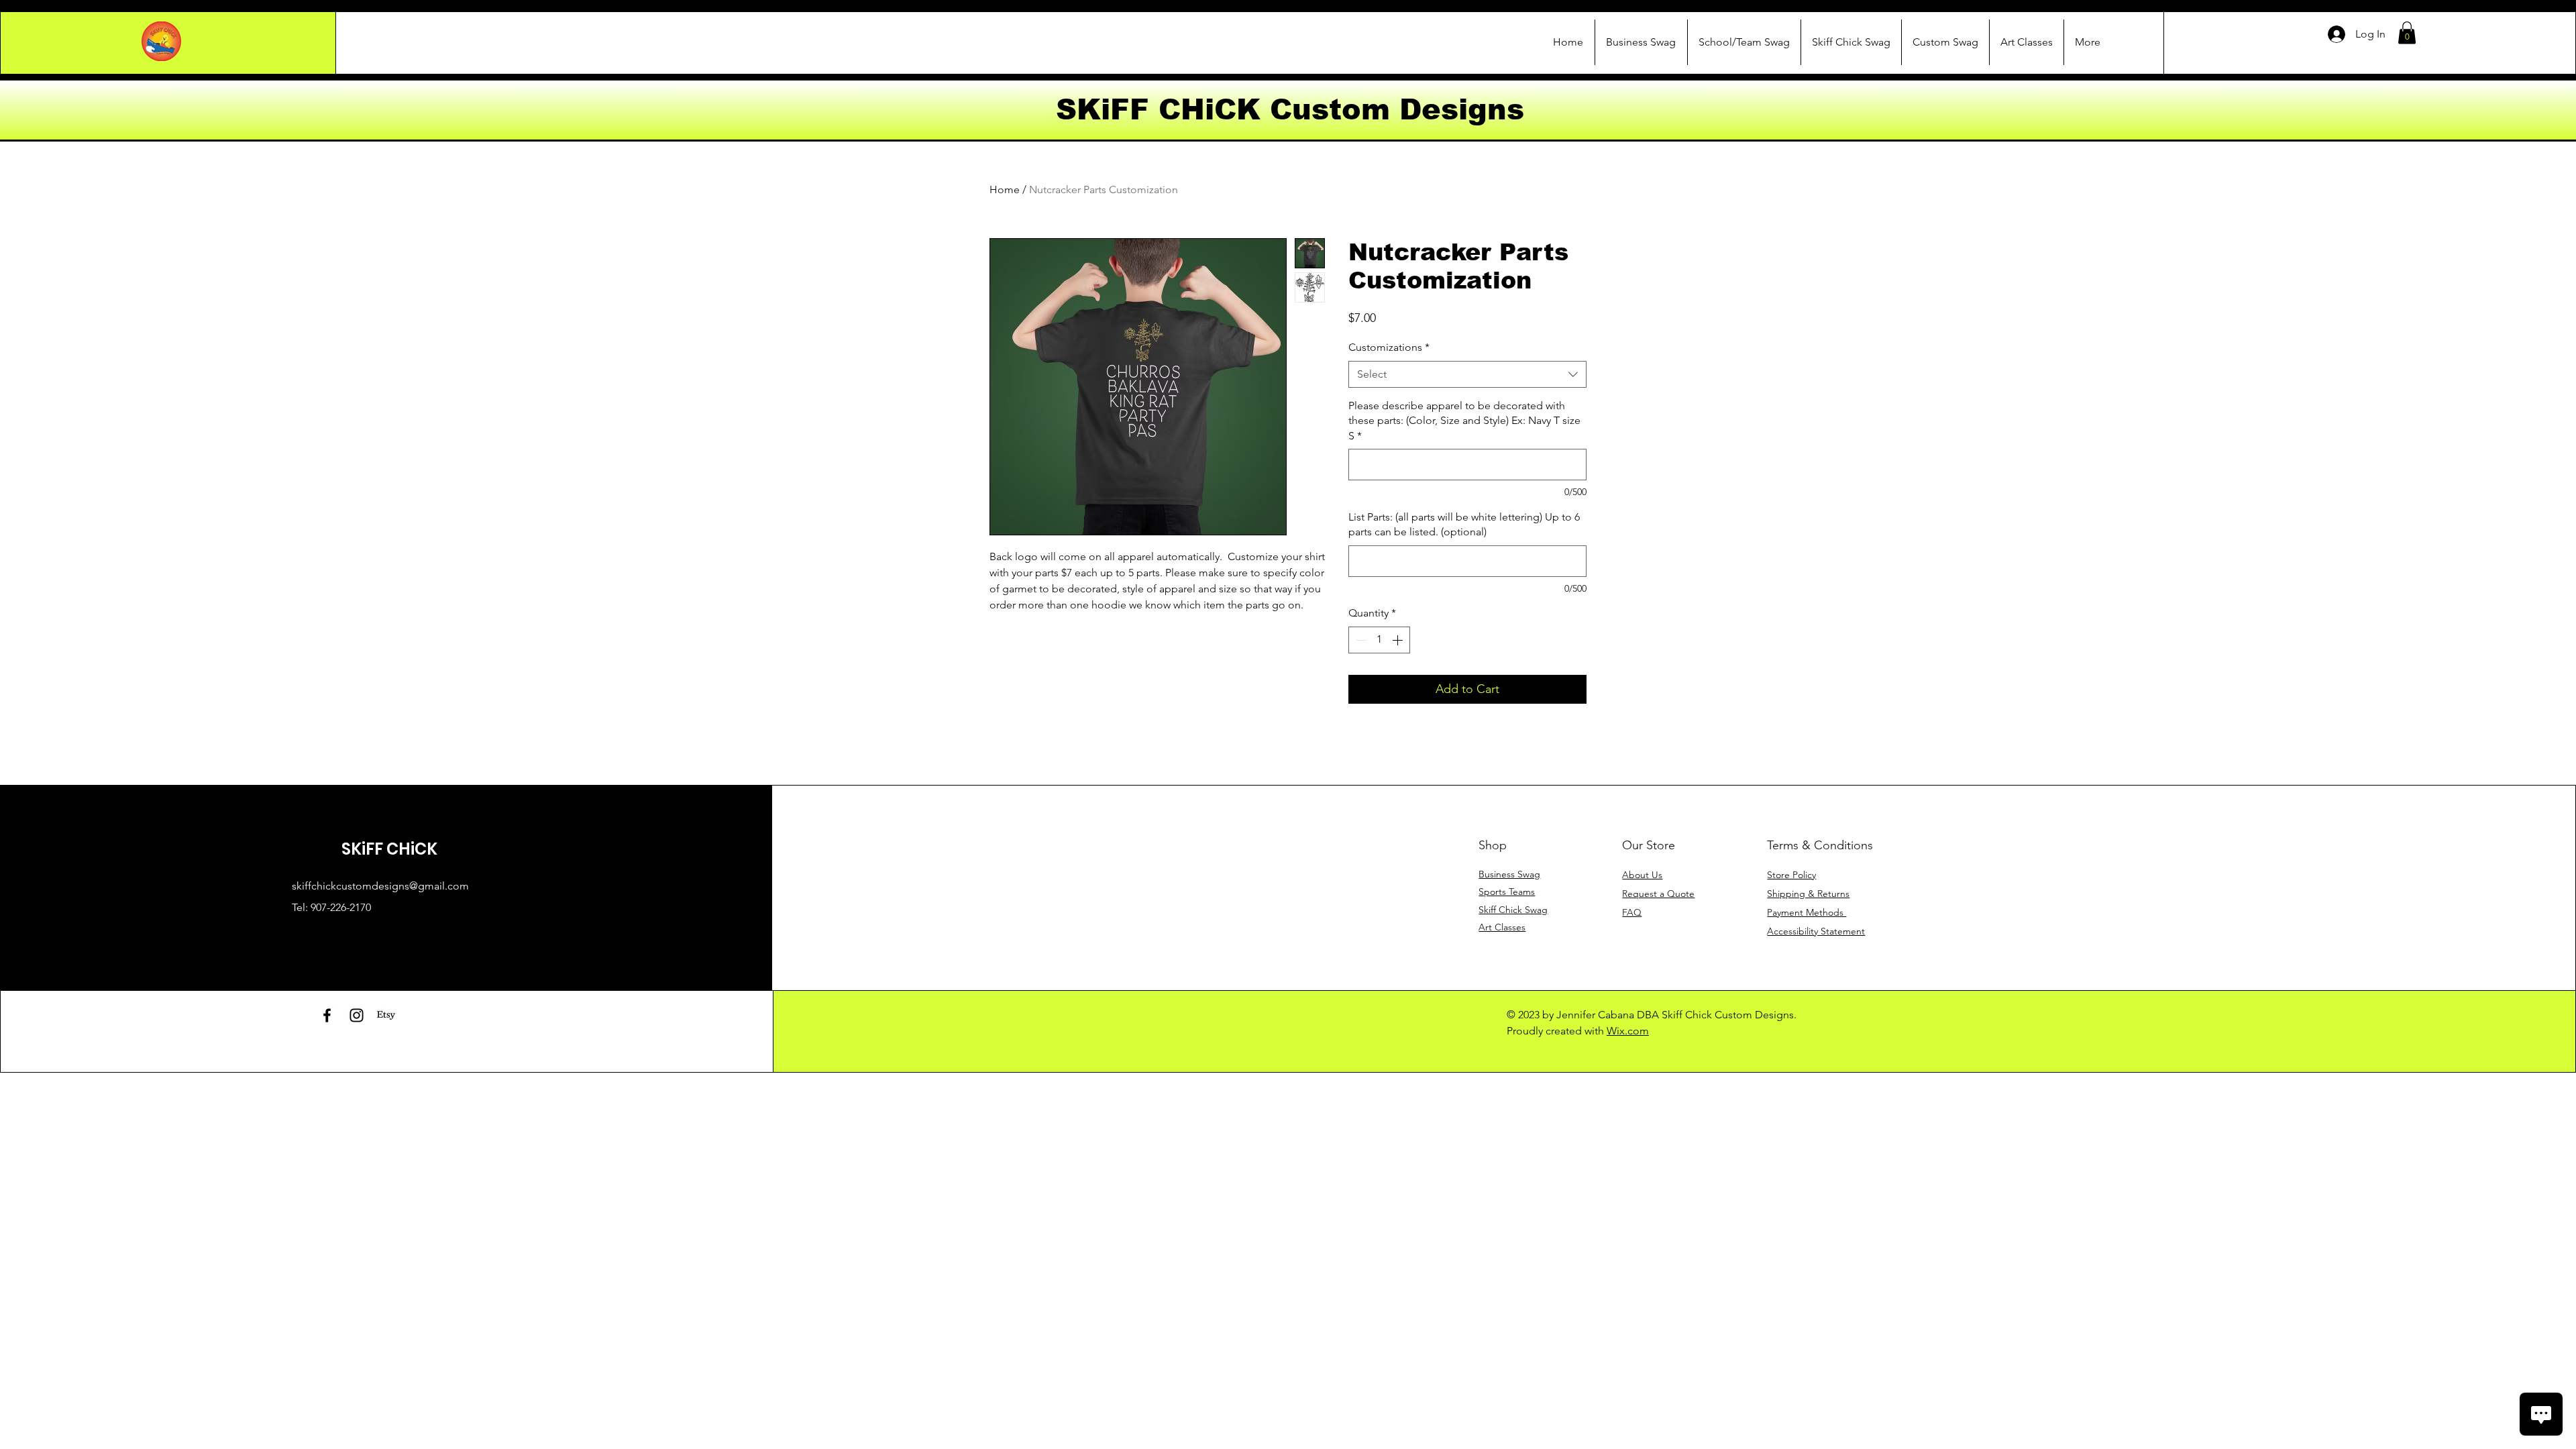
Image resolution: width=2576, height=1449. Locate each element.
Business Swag (1509, 874)
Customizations (1389, 347)
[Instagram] (357, 1015)
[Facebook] (327, 1015)
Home (1005, 190)
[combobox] (1467, 374)
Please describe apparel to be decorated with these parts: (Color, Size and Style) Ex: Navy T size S (1464, 421)
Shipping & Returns (1808, 894)
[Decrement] (1360, 640)
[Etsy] (386, 1015)
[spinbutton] (1379, 640)
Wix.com (1628, 1031)
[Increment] (1399, 640)
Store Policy (1791, 875)
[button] (2407, 33)
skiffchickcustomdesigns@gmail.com (380, 886)
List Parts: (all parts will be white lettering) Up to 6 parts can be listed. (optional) (1464, 524)
